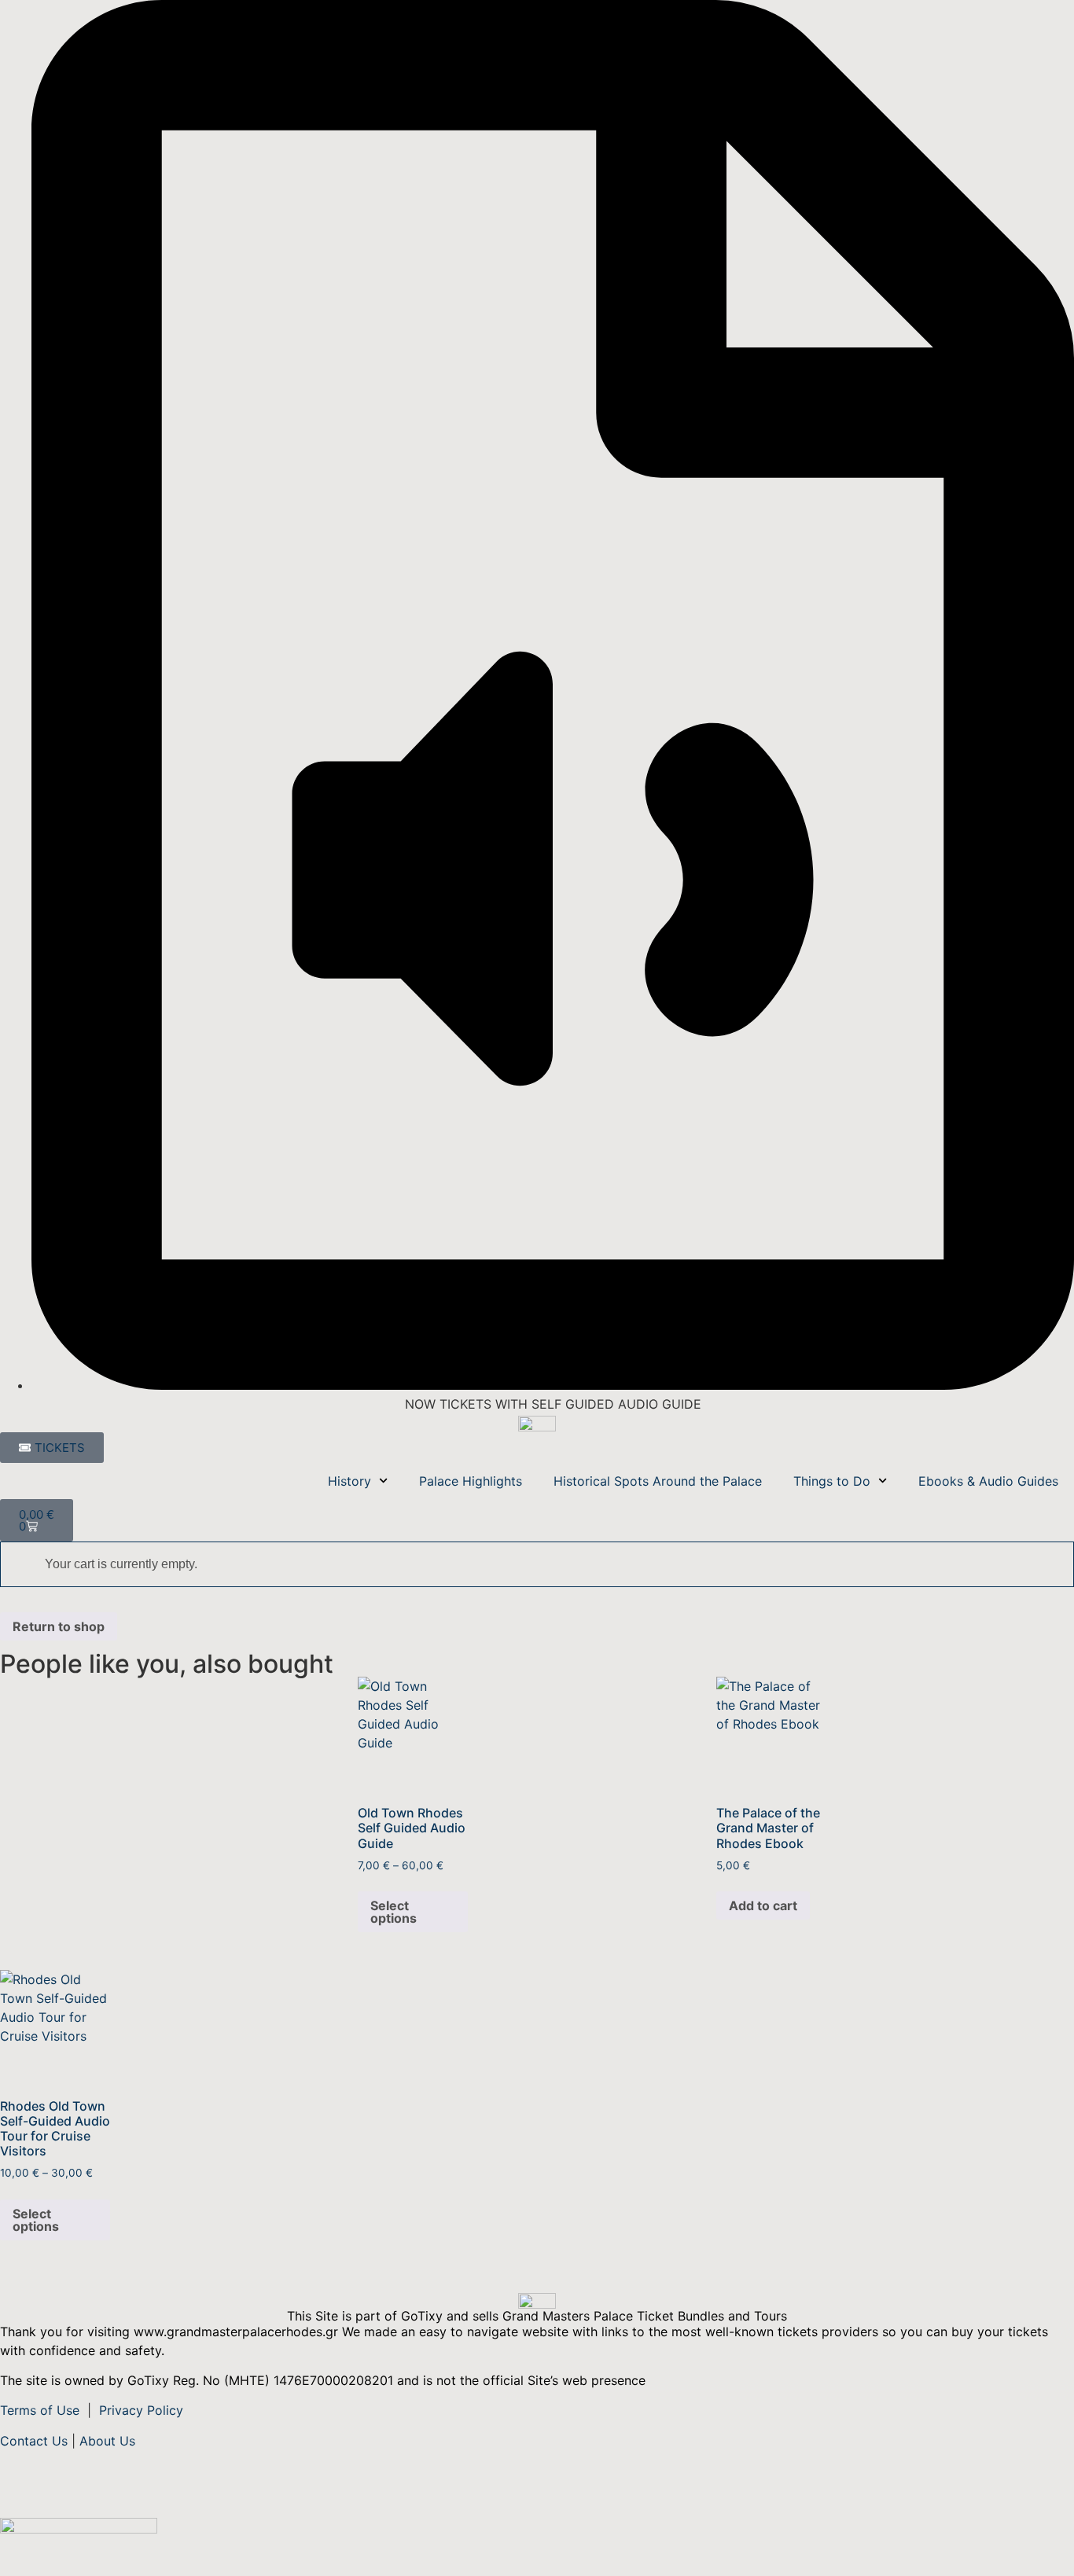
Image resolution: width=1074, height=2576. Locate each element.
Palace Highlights (471, 1481)
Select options (394, 1912)
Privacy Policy (141, 2410)
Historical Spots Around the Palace (658, 1481)
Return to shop (59, 1626)
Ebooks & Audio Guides (988, 1481)
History (349, 1481)
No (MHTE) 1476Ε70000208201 (298, 2380)
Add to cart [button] (763, 1905)
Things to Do (832, 1481)
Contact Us (34, 2441)
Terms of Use (42, 2410)
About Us (107, 2441)
